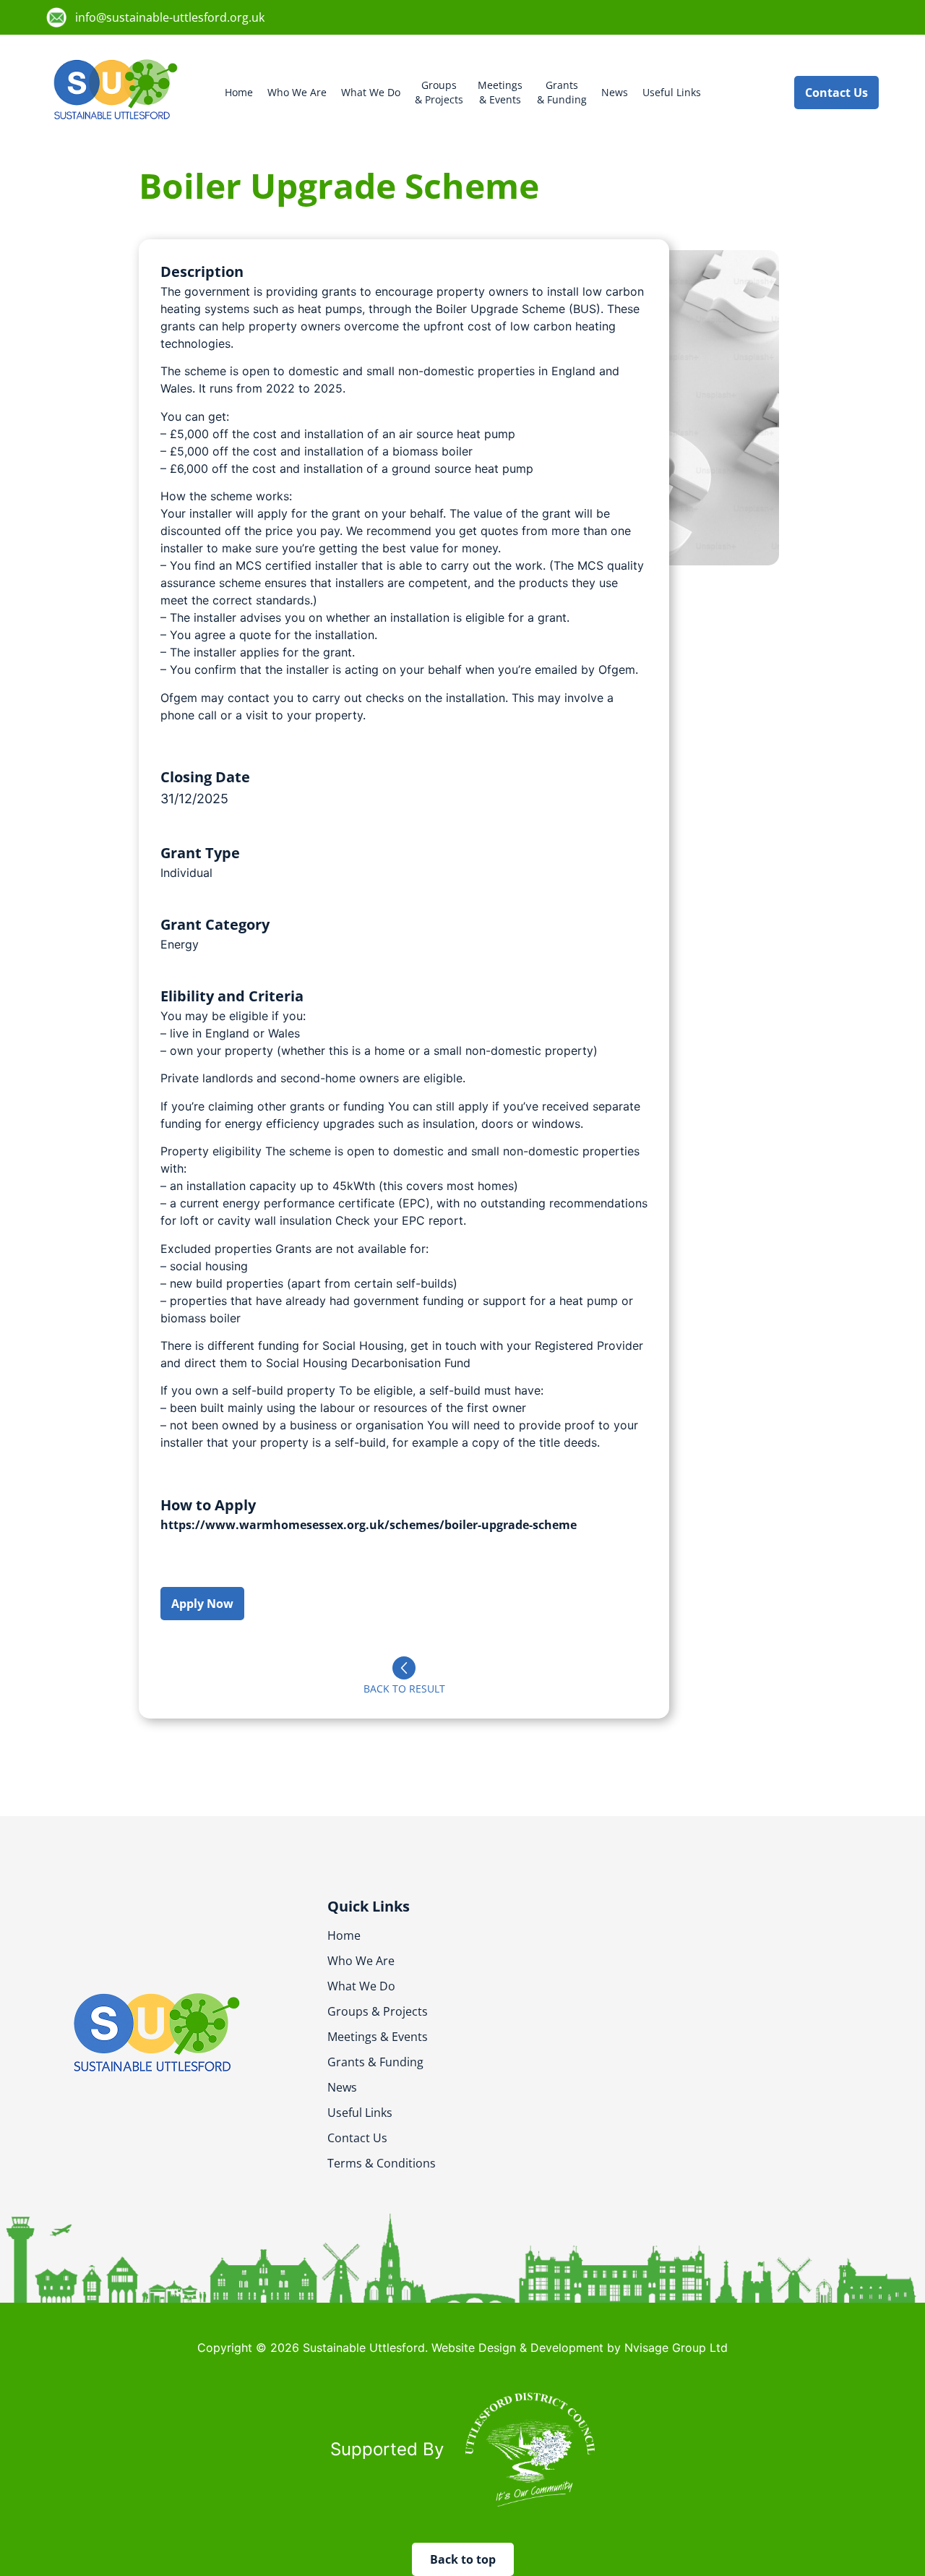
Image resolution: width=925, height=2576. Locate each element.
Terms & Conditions (382, 2163)
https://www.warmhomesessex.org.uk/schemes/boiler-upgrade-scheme (369, 1525)
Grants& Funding (562, 92)
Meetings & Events (378, 2037)
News (615, 92)
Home (239, 92)
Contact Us (357, 2138)
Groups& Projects (439, 92)
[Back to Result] (404, 1668)
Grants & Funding (375, 2062)
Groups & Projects (378, 2011)
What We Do (371, 92)
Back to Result (404, 1689)
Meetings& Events (500, 92)
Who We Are (297, 92)
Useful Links (672, 92)
